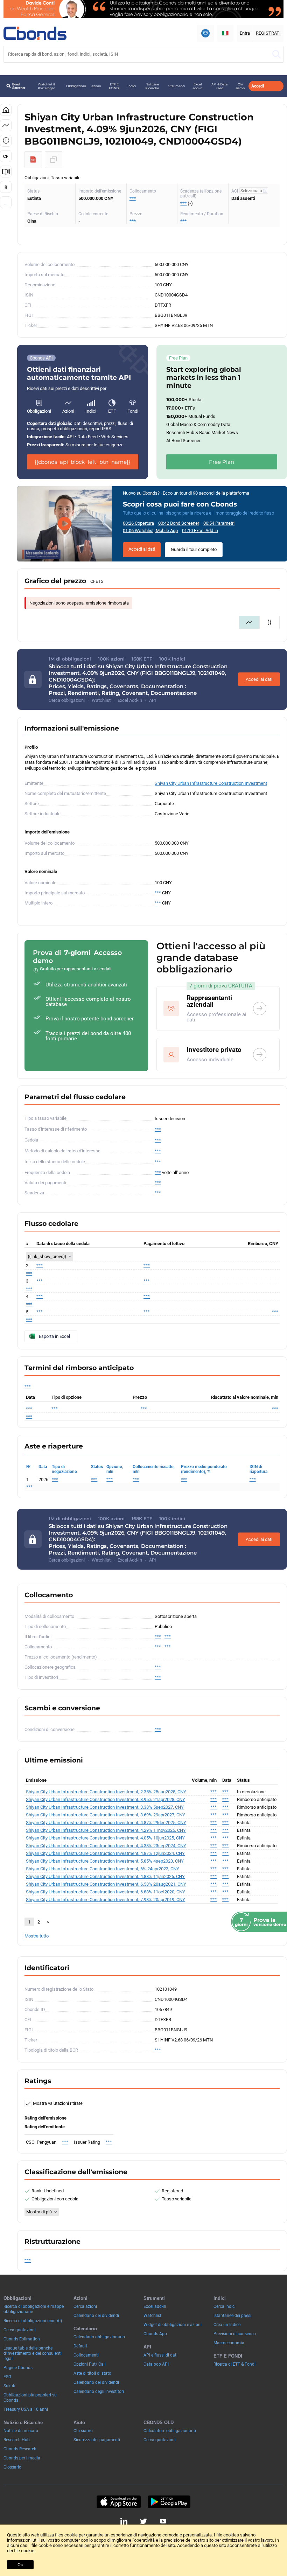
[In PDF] (33, 160)
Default (80, 2346)
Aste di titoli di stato (92, 2373)
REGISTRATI (268, 33)
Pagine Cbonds (18, 2368)
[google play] (169, 2502)
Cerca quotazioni (20, 2330)
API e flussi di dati (160, 2355)
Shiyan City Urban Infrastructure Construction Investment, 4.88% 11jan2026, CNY (105, 1876)
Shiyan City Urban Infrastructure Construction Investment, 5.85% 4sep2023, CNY (105, 1861)
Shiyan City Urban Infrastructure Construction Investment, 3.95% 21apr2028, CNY (106, 1799)
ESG (7, 2377)
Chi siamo (240, 86)
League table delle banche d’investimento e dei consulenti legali (33, 2353)
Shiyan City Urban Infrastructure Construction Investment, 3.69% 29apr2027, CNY (106, 1815)
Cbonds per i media (22, 2458)
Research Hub (17, 2440)
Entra (245, 33)
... (6, 204)
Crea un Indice (227, 2325)
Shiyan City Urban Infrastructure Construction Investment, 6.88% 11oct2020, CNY (106, 1892)
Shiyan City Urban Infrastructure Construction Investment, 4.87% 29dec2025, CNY (106, 1823)
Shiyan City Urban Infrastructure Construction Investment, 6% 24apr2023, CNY (103, 1869)
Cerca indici (225, 2306)
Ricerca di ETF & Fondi (234, 2364)
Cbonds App (155, 2334)
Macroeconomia (229, 2343)
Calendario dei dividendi (96, 2316)
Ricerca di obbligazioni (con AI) (33, 2321)
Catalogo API (156, 2364)
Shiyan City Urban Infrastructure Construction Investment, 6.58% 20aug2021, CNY (106, 1884)
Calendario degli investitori (99, 2392)
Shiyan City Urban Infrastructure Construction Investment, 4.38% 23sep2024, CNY (106, 1846)
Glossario (12, 2467)
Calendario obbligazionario (99, 2337)
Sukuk (9, 2386)
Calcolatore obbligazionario (170, 2431)
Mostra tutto (37, 1936)
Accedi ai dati (142, 549)
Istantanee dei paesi (232, 2316)
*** (133, 198)
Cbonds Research (20, 2449)
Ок (20, 2565)
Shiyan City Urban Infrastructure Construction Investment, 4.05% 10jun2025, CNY (105, 1838)
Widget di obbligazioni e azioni (173, 2325)
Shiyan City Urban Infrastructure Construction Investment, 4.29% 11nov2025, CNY (106, 1830)
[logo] (35, 33)
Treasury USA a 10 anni (26, 2409)
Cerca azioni (85, 2306)
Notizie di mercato (21, 2431)
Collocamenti (86, 2355)
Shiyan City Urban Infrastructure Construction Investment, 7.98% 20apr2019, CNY (106, 1900)
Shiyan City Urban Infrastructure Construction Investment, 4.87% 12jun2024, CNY (105, 1853)
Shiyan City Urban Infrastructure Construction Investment (211, 783)
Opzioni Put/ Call (90, 2364)
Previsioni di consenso (235, 2334)
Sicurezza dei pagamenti (97, 2440)
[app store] (118, 2502)
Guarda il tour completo (194, 549)
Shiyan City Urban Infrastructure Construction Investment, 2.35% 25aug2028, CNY (106, 1792)
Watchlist (152, 2316)
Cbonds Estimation (22, 2339)
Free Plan (222, 462)
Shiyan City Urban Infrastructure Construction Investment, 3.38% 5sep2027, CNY (105, 1807)
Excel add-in (197, 86)
